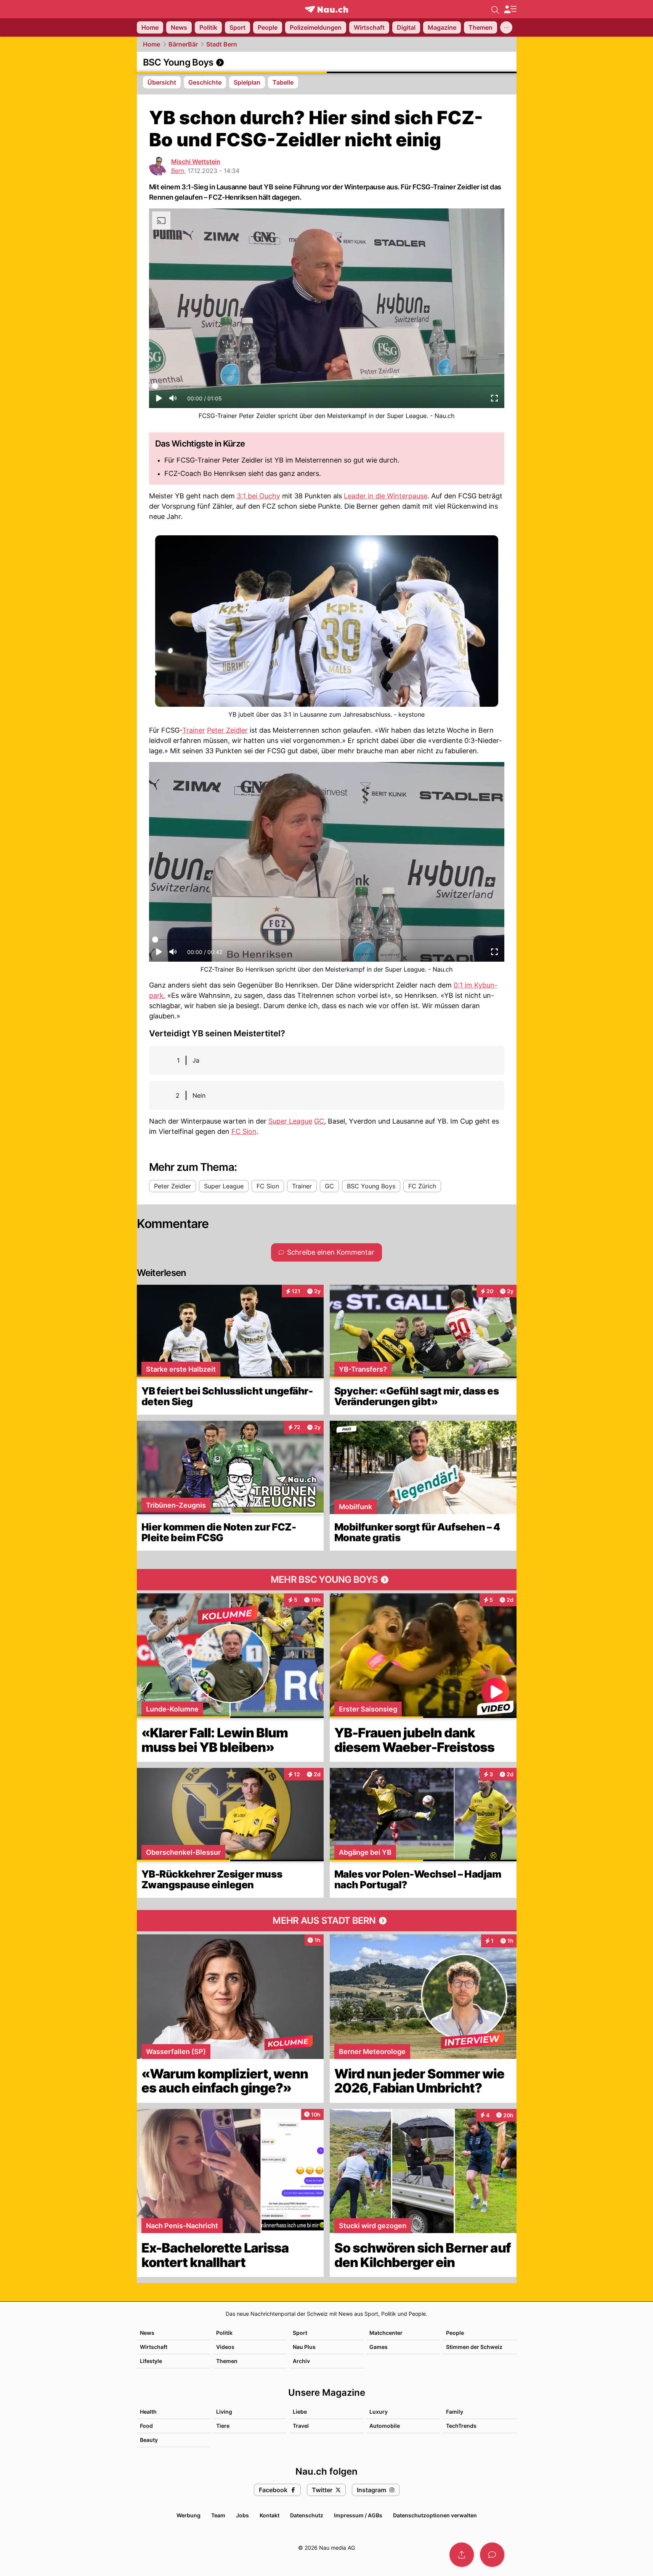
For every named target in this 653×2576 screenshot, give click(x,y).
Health (148, 2412)
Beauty (149, 2440)
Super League (290, 1121)
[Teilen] (462, 2555)
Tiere (223, 2426)
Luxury (379, 2412)
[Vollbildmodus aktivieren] (494, 400)
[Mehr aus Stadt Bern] (327, 1921)
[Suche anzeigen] (495, 9)
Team (218, 2515)
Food (146, 2426)
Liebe (300, 2412)
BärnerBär (183, 44)
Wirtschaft (154, 2347)
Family (455, 2412)
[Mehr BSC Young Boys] (327, 1580)
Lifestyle (151, 2361)
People (455, 2333)
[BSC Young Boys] (327, 62)
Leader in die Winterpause (386, 496)
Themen (227, 2361)
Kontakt (270, 2515)
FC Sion (244, 1131)
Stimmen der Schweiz (474, 2347)
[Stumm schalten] (173, 400)
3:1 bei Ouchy (258, 496)
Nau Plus (304, 2347)
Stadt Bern (222, 44)
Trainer (194, 730)
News (147, 2333)
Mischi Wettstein (196, 162)
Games (379, 2347)
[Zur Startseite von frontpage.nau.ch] (326, 9)
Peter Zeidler (227, 730)
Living (224, 2412)
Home (152, 44)
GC (319, 1121)
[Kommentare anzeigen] (492, 2555)
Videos (225, 2347)
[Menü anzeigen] (510, 9)
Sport (300, 2333)
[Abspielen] (159, 400)
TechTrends (461, 2426)
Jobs (242, 2515)
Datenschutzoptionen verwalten (435, 2515)
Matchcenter (386, 2333)
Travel (301, 2426)
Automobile (385, 2426)
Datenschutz (307, 2515)
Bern (178, 171)
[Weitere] (506, 27)
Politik (224, 2333)
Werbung (189, 2515)
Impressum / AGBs (358, 2515)
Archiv (301, 2361)
